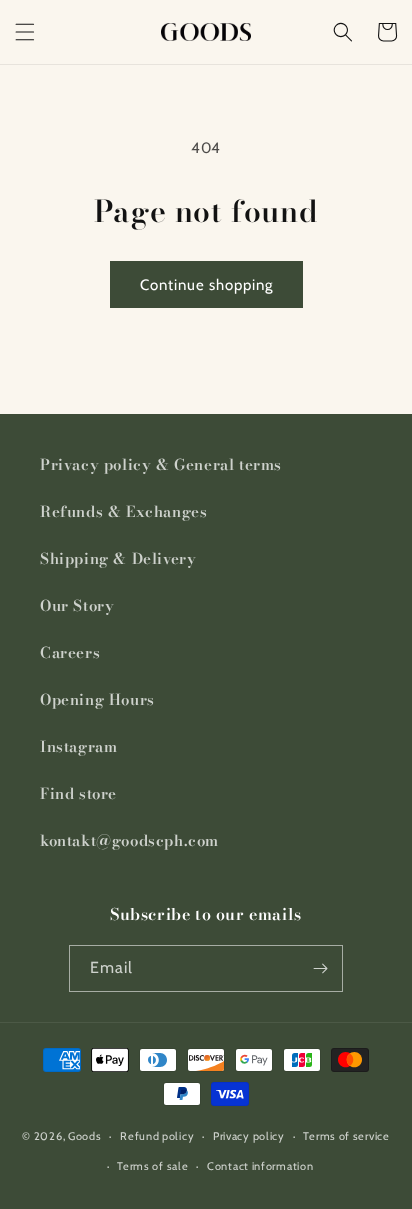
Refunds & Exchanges (123, 511)
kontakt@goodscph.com (129, 840)
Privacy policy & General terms (161, 464)
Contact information (260, 1166)
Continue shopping (206, 285)
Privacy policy (249, 1136)
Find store (78, 793)
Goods (85, 1136)
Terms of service (346, 1136)
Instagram (78, 746)
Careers (70, 652)
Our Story (77, 605)
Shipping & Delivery (118, 558)
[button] (25, 32)
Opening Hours (97, 699)
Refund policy (157, 1136)
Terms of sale (152, 1166)
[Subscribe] (320, 968)
